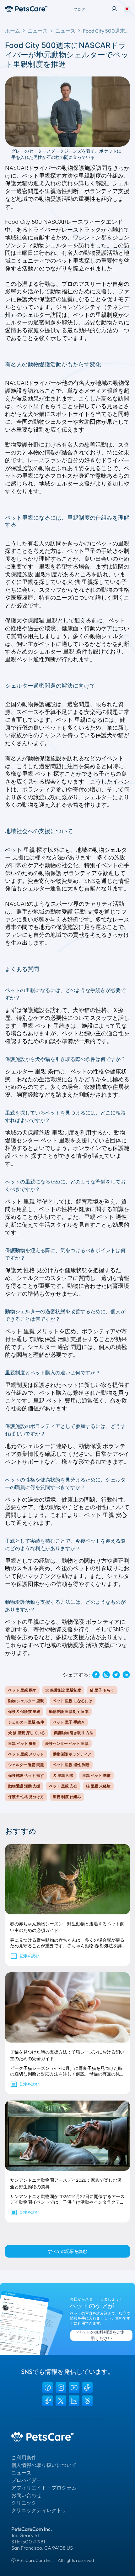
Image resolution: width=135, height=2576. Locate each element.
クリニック (24, 2503)
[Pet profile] (114, 9)
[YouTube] (74, 2388)
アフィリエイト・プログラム (44, 2488)
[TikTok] (87, 2388)
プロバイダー (26, 2480)
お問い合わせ (26, 2495)
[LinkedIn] (74, 2401)
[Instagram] (61, 2388)
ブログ (79, 9)
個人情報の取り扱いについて (44, 2465)
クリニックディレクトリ (39, 2510)
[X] (61, 2401)
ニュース (38, 31)
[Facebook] (48, 2388)
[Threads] (87, 2401)
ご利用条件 (24, 2458)
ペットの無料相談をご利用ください (101, 2335)
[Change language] (127, 9)
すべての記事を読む (67, 2251)
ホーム (13, 31)
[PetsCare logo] (26, 9)
